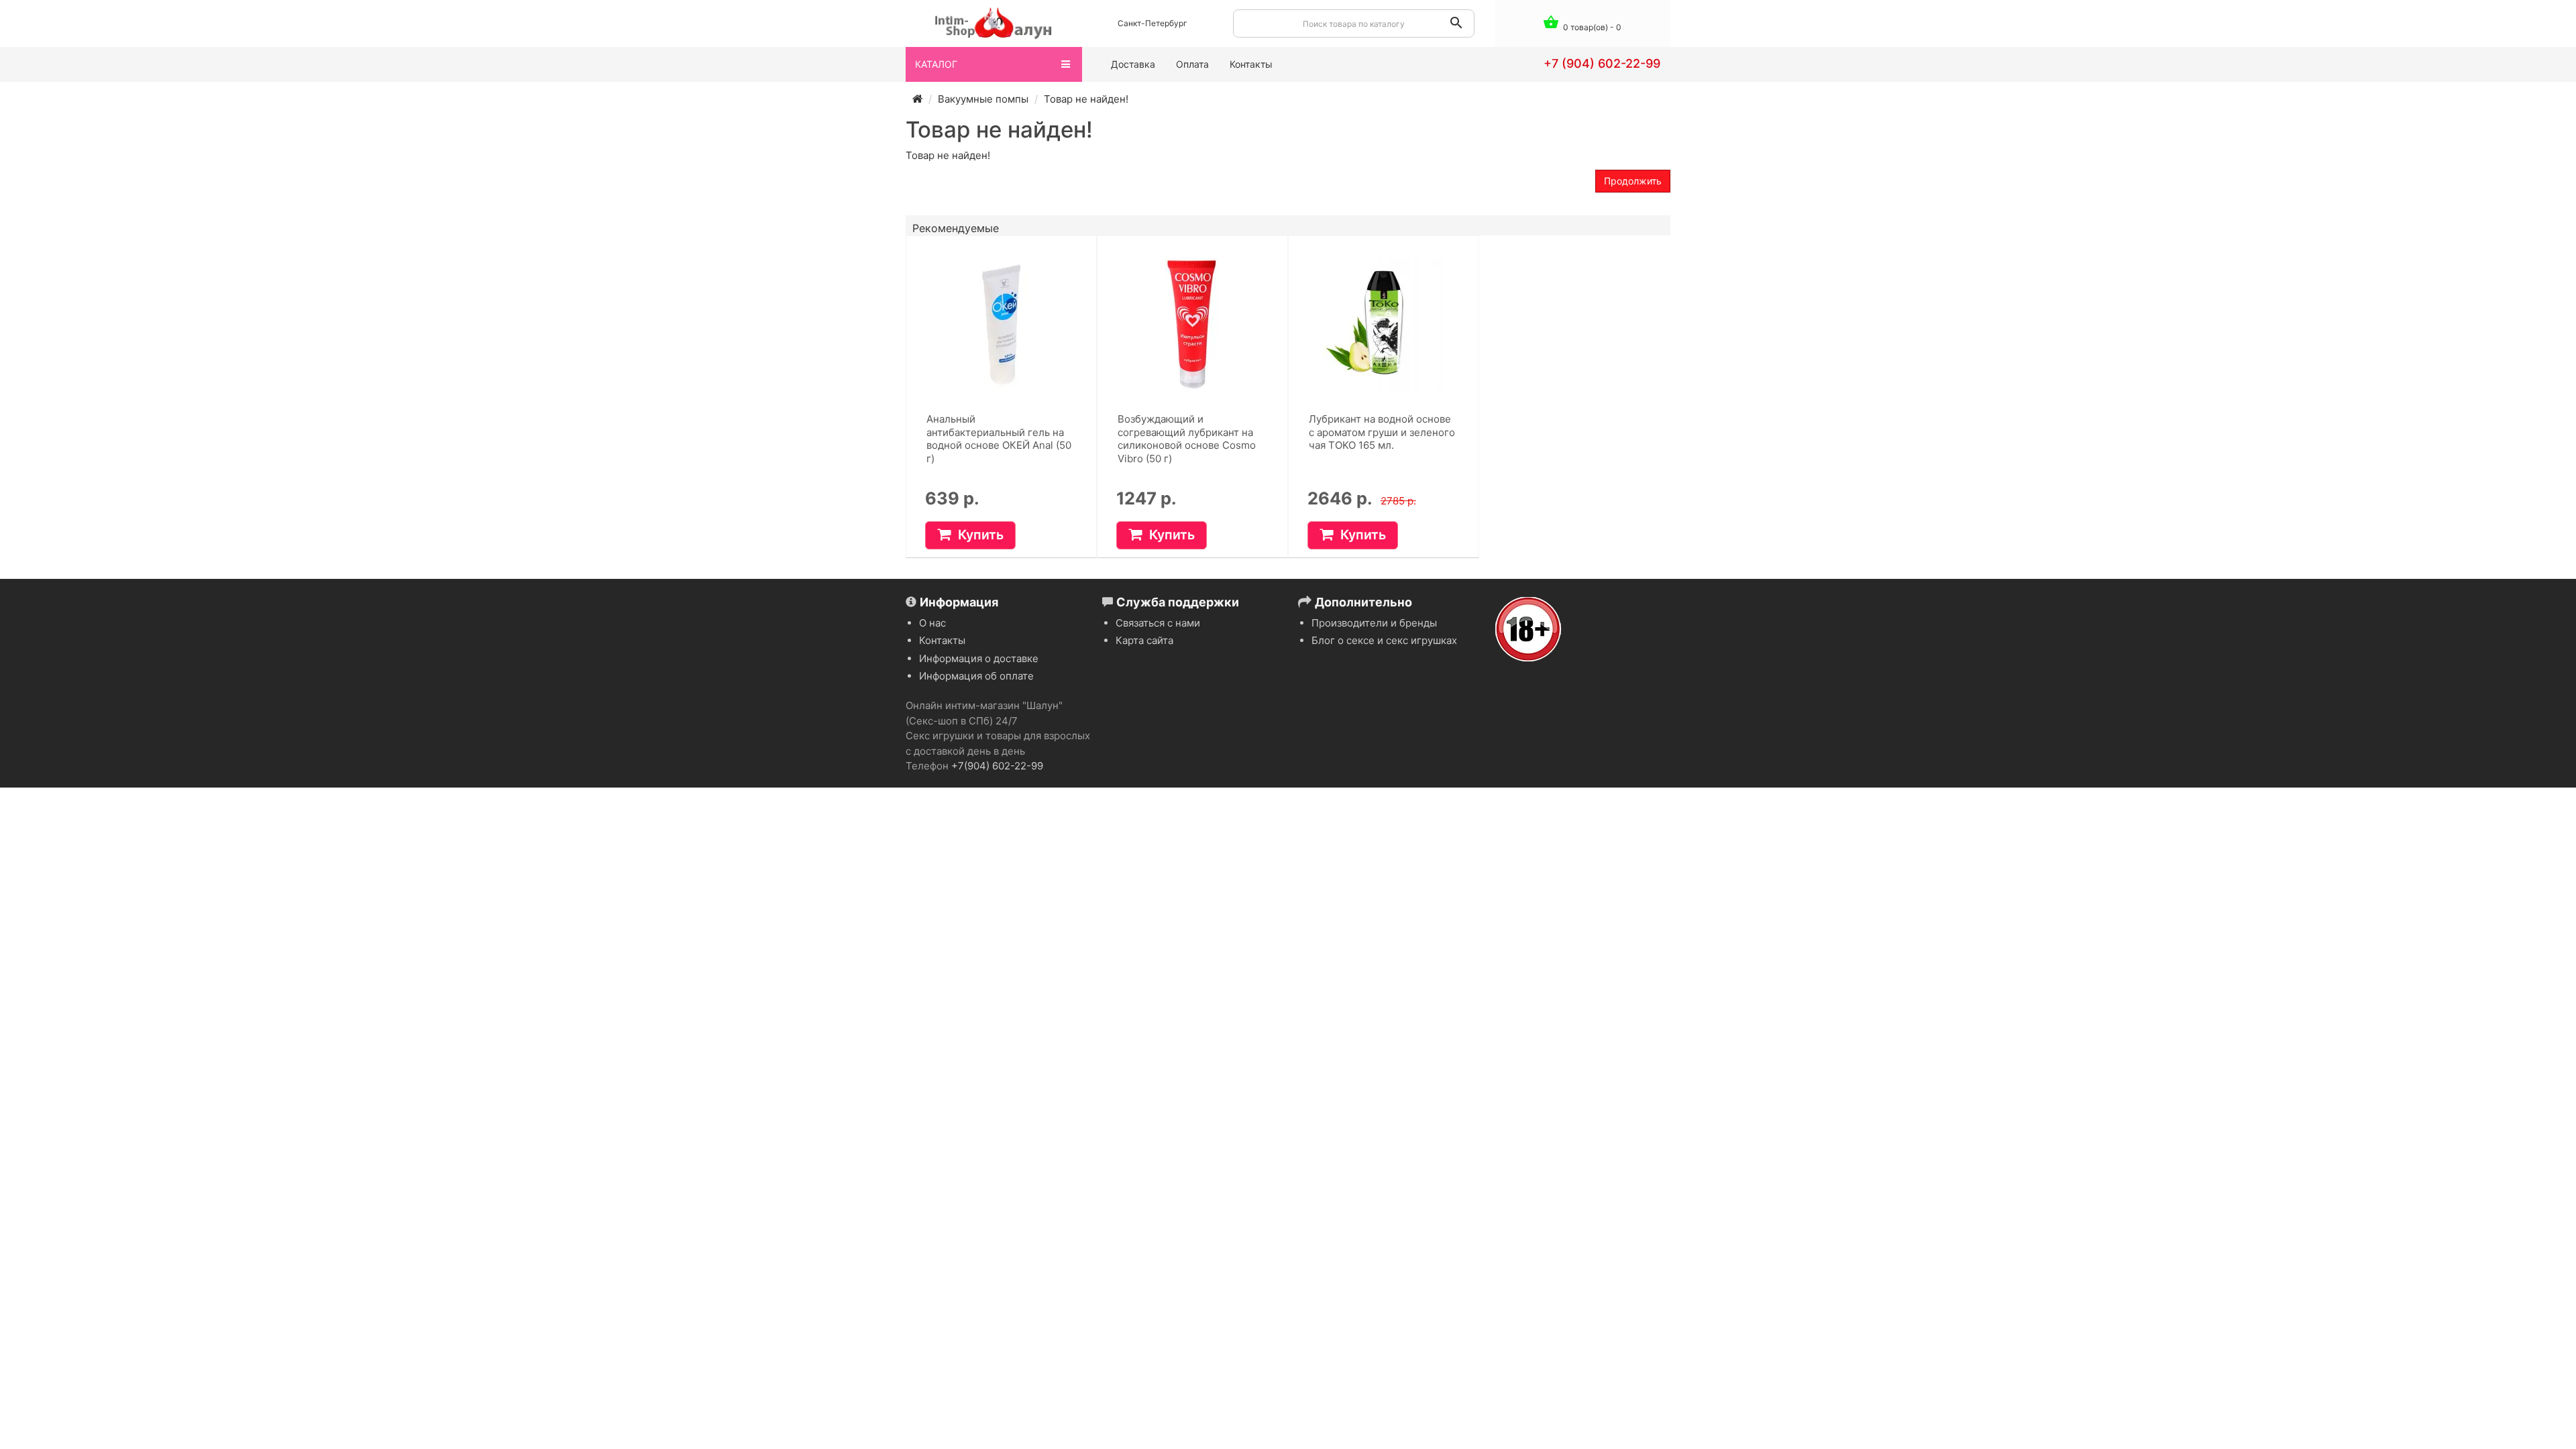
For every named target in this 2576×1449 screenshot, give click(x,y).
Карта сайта (1144, 640)
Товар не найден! (1086, 99)
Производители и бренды (1374, 623)
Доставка (1133, 64)
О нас (932, 623)
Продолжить (1633, 181)
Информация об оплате (976, 676)
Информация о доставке (979, 658)
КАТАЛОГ (936, 64)
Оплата (1192, 64)
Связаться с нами (1158, 623)
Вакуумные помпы (983, 99)
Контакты (1251, 64)
